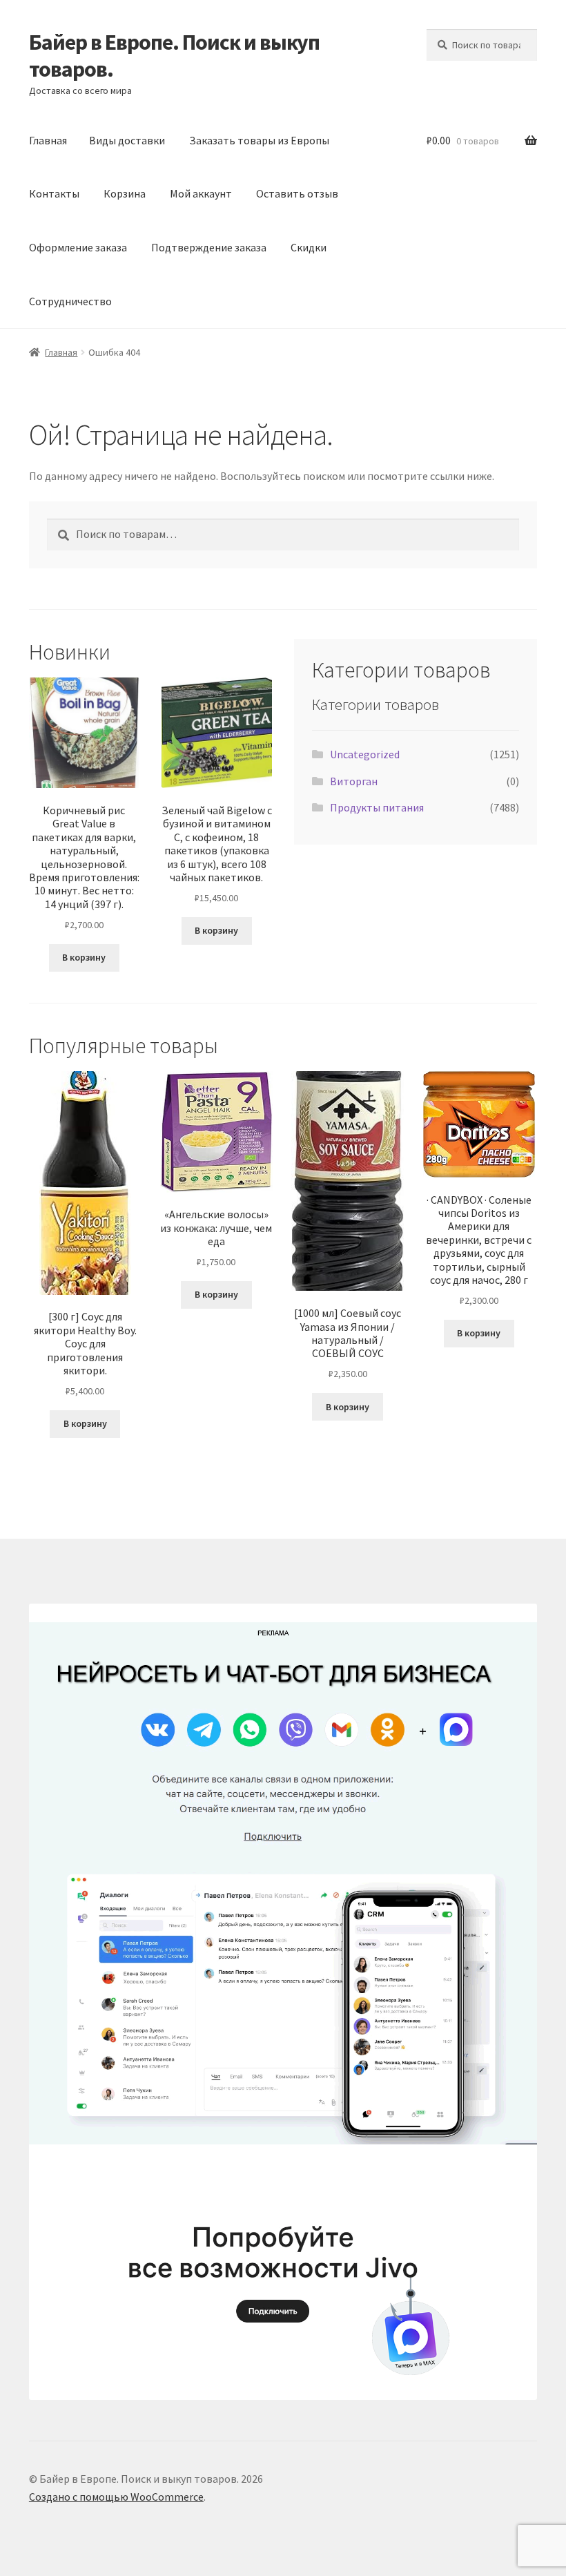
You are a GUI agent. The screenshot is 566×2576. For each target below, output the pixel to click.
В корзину (84, 957)
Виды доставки (127, 140)
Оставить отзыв (297, 193)
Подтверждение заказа (209, 247)
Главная (48, 140)
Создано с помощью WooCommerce (116, 2497)
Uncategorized (365, 754)
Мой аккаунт (201, 193)
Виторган (354, 781)
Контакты (54, 193)
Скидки (309, 247)
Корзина (125, 193)
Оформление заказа (78, 247)
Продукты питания (377, 807)
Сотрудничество (70, 301)
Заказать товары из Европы (259, 140)
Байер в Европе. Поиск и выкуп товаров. (174, 56)
